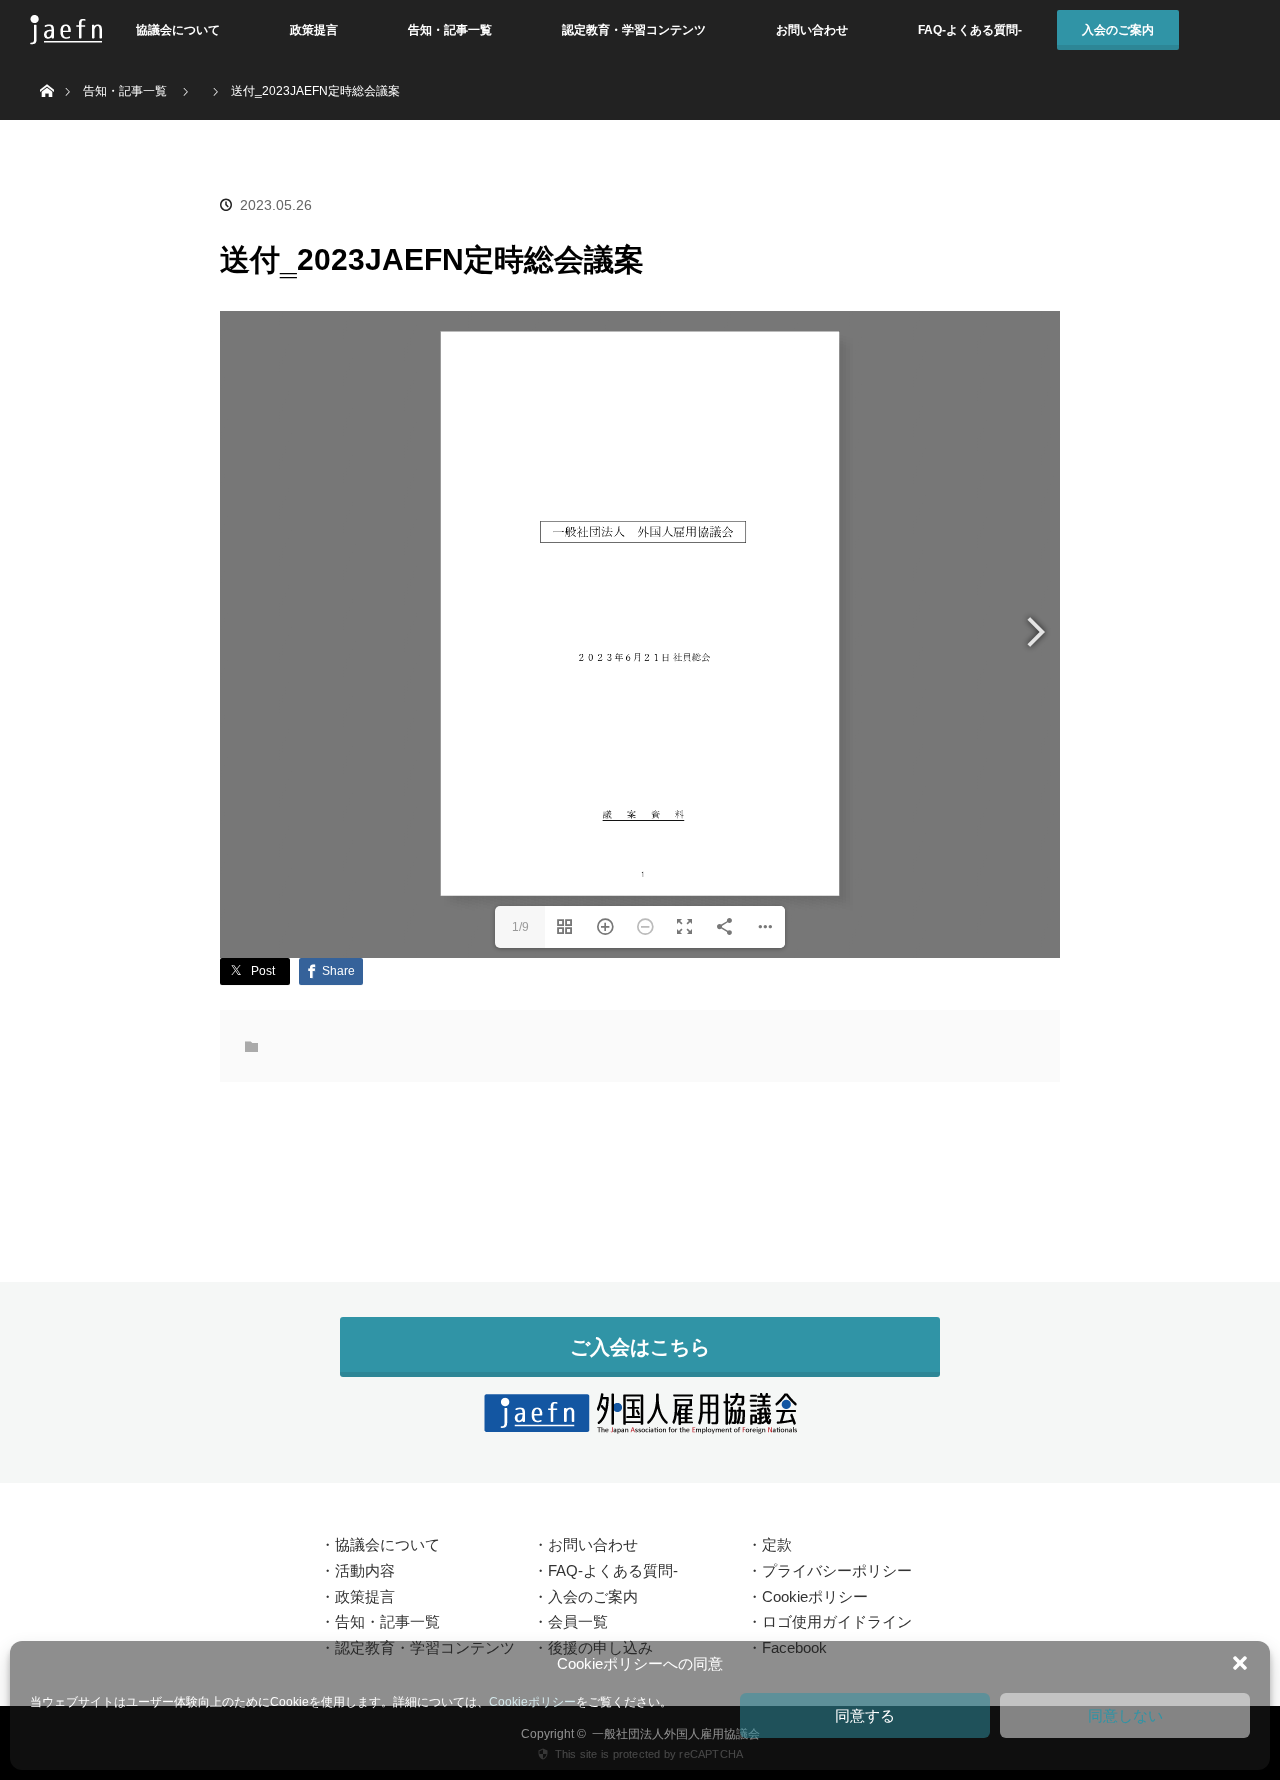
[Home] (46, 67)
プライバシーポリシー (837, 1570)
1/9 (520, 927)
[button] (1240, 1663)
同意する (865, 1715)
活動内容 (365, 1570)
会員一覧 (578, 1621)
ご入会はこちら (640, 1347)
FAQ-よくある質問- (970, 30)
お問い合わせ (812, 30)
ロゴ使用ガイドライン (837, 1621)
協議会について (178, 30)
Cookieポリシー (532, 1702)
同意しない (1125, 1715)
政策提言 (314, 30)
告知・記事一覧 (450, 30)
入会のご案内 (1118, 30)
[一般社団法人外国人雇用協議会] (640, 1422)
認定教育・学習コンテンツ (634, 30)
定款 (777, 1544)
